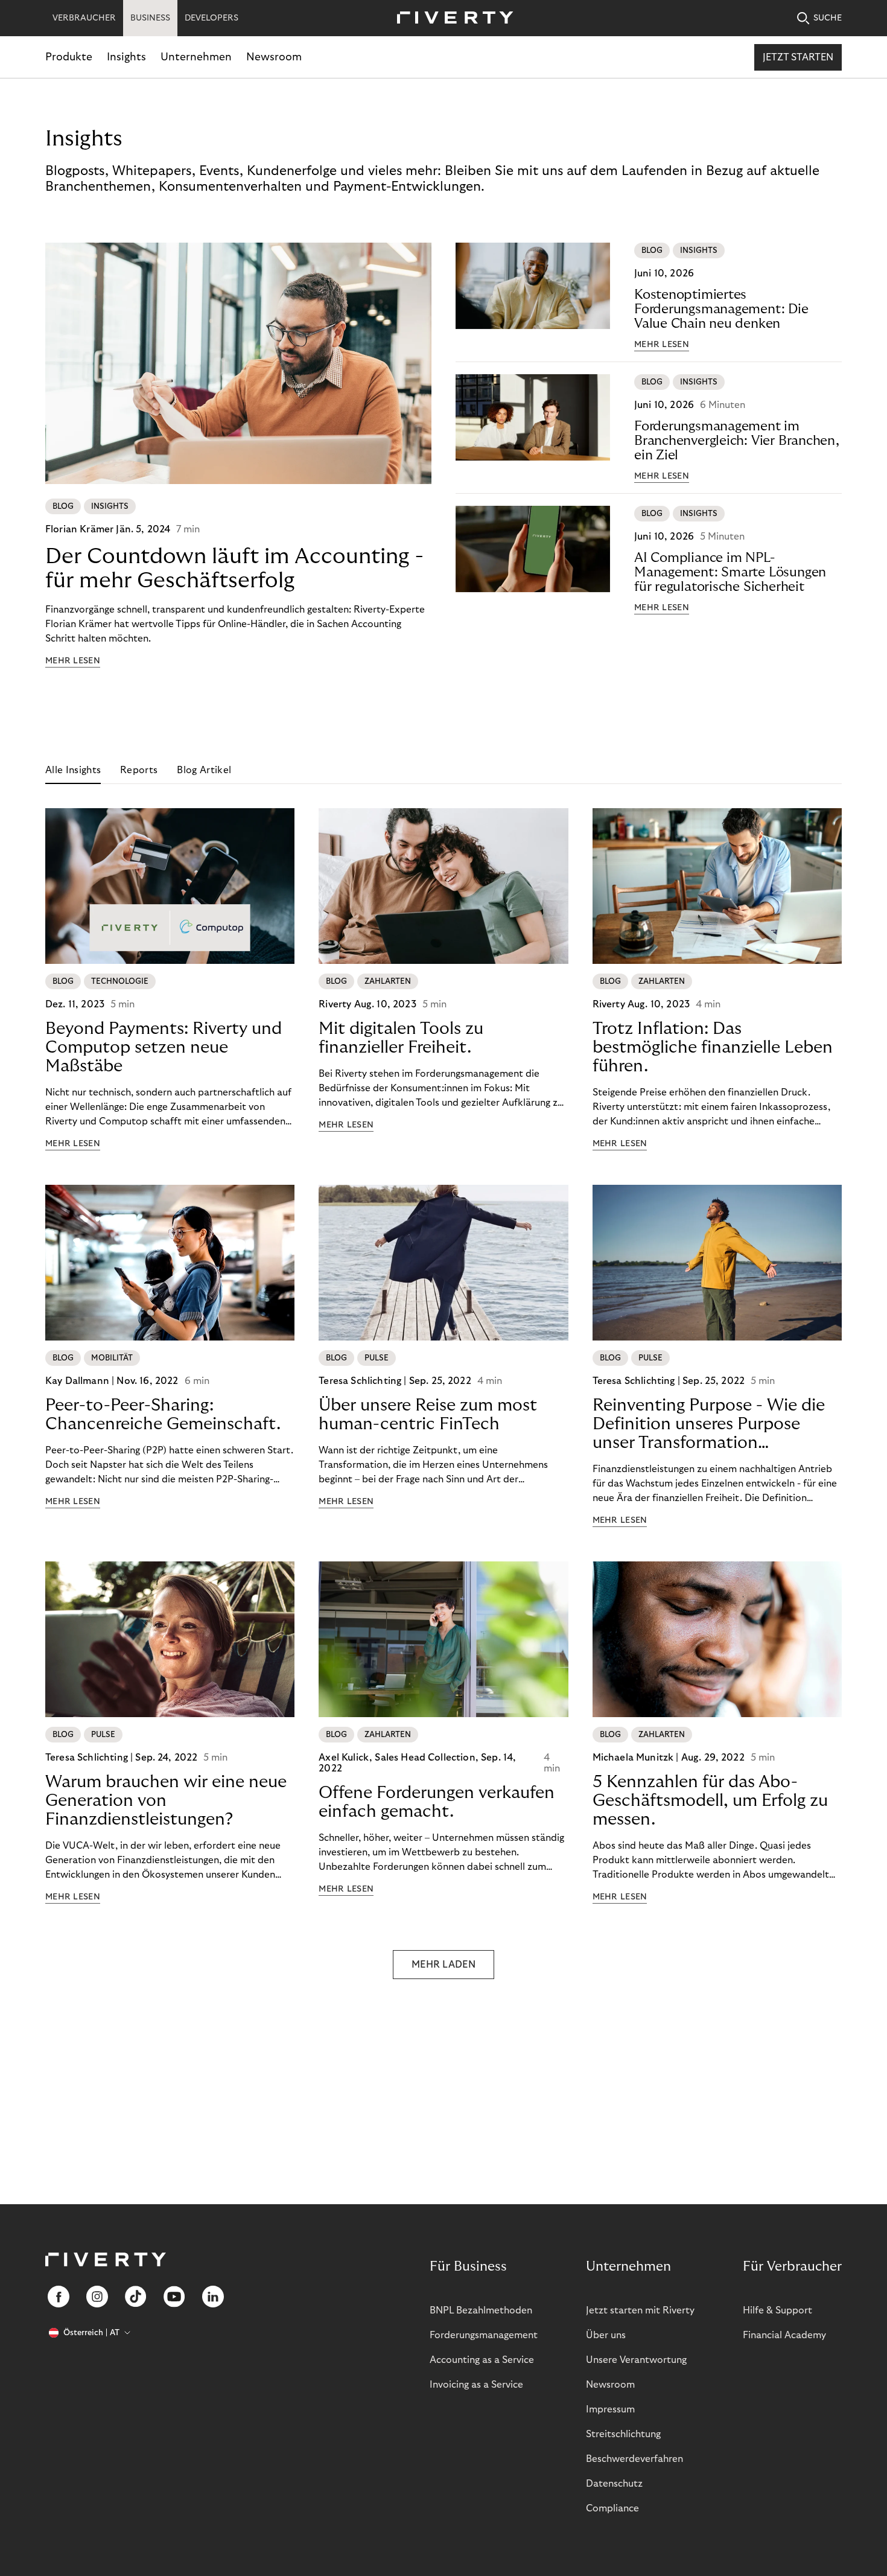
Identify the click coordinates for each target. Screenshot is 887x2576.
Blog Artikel (204, 770)
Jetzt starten (798, 57)
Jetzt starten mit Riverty (640, 2310)
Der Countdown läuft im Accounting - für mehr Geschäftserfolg (234, 568)
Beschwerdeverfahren (634, 2459)
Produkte (69, 57)
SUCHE (828, 18)
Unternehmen (196, 57)
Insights (126, 57)
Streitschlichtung (623, 2434)
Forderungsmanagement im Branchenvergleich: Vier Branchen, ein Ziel (737, 441)
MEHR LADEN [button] (443, 1965)
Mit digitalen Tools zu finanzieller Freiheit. (401, 1038)
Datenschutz (614, 2484)
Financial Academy (784, 2335)
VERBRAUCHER (84, 18)
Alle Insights (73, 770)
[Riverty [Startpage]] (451, 18)
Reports (139, 770)
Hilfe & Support (777, 2310)
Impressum (610, 2409)
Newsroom (274, 57)
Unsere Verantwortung (636, 2360)
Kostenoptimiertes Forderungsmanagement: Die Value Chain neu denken (721, 309)
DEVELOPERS (211, 18)
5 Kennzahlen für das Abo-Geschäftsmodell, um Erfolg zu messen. (710, 1801)
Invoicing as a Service (476, 2385)
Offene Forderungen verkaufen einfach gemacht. (437, 1802)
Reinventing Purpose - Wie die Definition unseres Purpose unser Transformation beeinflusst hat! (709, 1424)
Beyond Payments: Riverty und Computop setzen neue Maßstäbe (164, 1047)
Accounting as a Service (482, 2360)
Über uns (606, 2335)
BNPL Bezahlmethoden (481, 2310)
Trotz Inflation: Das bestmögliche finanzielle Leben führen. (713, 1047)
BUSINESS (150, 18)
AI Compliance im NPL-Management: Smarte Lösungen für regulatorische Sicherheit (730, 572)
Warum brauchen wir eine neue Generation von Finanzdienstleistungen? (166, 1801)
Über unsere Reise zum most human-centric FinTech (428, 1415)
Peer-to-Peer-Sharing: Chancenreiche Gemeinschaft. (163, 1415)
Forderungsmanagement (484, 2335)
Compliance (612, 2508)
